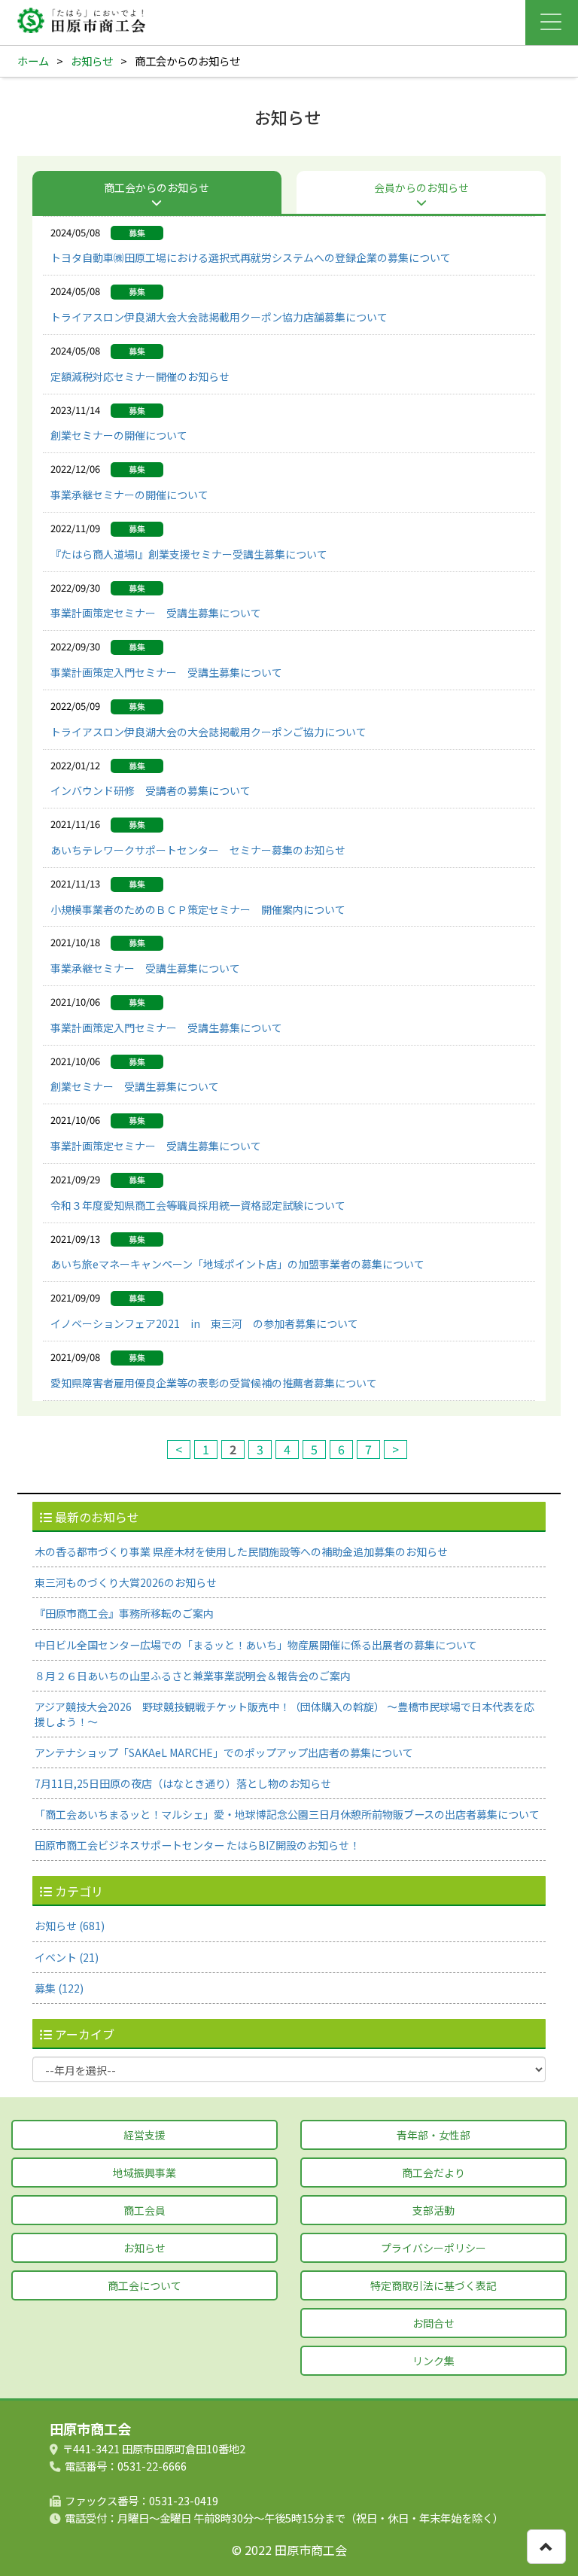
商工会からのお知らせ (157, 187)
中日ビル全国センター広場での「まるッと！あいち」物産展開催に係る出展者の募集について (256, 1645)
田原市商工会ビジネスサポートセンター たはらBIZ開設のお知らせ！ (197, 1845)
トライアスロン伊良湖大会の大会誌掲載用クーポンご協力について (208, 732)
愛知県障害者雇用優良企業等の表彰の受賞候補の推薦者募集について (214, 1383)
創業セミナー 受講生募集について (135, 1086)
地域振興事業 (144, 2173)
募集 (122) (59, 1988)
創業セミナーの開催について (119, 435)
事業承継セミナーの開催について (129, 495)
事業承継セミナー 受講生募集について (145, 968)
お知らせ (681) (70, 1926)
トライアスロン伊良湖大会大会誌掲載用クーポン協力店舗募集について (219, 317)
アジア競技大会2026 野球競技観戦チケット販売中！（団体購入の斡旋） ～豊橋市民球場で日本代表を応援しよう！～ (284, 1714)
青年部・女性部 (433, 2135)
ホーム (33, 61)
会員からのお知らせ (421, 187)
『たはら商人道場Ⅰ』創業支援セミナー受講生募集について (189, 554)
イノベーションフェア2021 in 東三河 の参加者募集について (204, 1323)
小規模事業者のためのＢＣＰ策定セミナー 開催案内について (198, 909)
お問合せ (433, 2323)
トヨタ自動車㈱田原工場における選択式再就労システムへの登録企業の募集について (251, 257)
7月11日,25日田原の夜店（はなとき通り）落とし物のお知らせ (183, 1783)
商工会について (144, 2285)
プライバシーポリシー (433, 2248)
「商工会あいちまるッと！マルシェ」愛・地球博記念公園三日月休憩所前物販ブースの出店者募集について (287, 1814)
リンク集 (433, 2361)
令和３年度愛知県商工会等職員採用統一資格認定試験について (198, 1205)
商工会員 (144, 2210)
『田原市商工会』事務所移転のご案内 (124, 1613)
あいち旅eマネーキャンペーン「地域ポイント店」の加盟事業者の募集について (237, 1264)
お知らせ (92, 61)
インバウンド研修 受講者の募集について (151, 790)
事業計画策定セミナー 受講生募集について (156, 613)
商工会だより (433, 2173)
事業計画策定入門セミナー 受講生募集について (166, 672)
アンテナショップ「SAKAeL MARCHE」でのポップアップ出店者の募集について (224, 1752)
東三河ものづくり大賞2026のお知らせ (126, 1582)
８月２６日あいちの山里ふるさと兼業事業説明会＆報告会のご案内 (193, 1676)
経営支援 (144, 2135)
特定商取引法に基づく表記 (433, 2285)
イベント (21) (67, 1957)
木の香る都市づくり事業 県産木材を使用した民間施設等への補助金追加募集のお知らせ (241, 1551)
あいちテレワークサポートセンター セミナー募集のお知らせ (198, 850)
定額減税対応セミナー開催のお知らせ (140, 376)
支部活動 (433, 2210)
